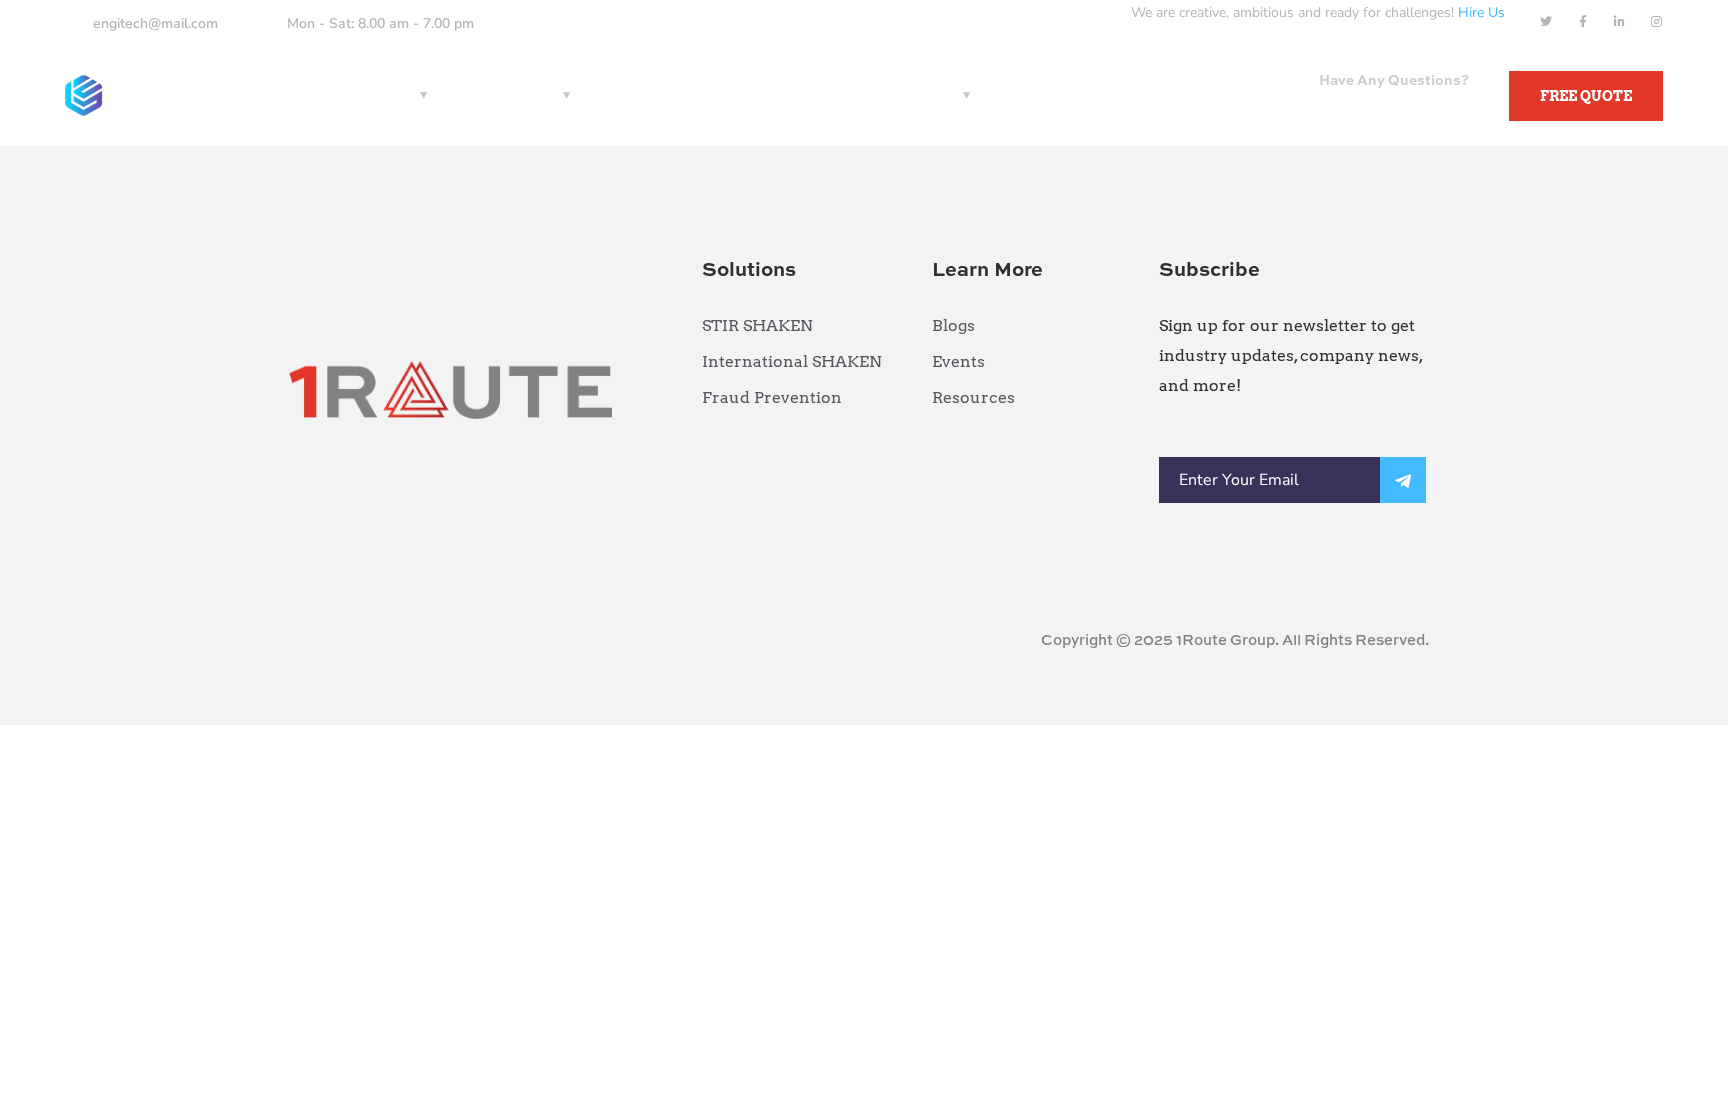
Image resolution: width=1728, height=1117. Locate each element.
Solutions (374, 95)
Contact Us (769, 95)
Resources (512, 95)
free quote (1586, 96)
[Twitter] (1546, 22)
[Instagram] (1657, 22)
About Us (648, 95)
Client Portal (903, 95)
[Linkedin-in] (1620, 22)
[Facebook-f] (1583, 22)
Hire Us (1481, 12)
